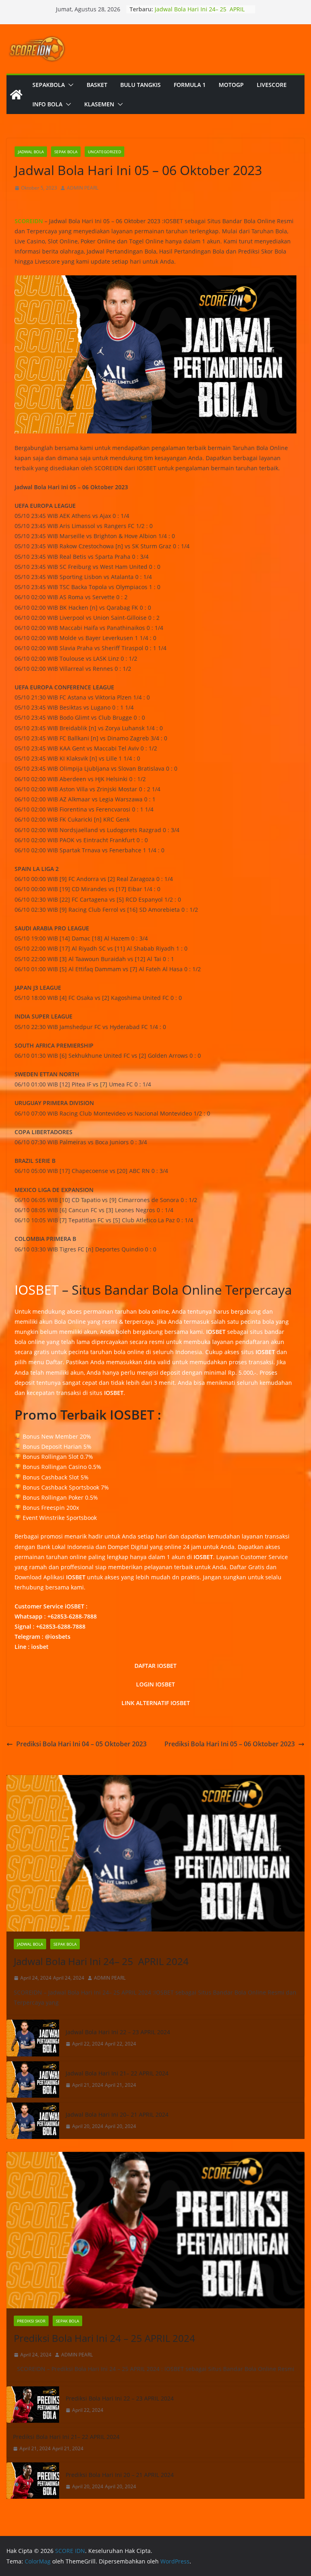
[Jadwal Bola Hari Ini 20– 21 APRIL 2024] (33, 2121)
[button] (69, 85)
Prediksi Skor (31, 2321)
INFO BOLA (47, 104)
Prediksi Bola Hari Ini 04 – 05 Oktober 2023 (81, 1744)
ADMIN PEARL (83, 188)
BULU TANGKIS (141, 85)
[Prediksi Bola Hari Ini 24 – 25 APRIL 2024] (155, 2230)
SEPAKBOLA (49, 85)
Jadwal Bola (31, 152)
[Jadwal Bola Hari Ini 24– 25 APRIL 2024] (155, 1853)
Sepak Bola (66, 152)
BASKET (97, 85)
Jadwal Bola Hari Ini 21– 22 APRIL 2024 (117, 2073)
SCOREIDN (29, 221)
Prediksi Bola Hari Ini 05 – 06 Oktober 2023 (230, 1744)
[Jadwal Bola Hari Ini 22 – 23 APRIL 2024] (33, 2038)
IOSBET (37, 1290)
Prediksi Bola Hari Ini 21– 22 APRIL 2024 (66, 2437)
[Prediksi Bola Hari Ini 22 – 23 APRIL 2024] (33, 2405)
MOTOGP (231, 85)
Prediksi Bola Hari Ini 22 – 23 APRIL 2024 (120, 2398)
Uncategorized (104, 152)
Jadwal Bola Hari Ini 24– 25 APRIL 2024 (101, 1961)
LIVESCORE (272, 85)
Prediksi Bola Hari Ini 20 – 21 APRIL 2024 (120, 2475)
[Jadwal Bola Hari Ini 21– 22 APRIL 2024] (33, 2079)
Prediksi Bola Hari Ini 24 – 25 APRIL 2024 (104, 2338)
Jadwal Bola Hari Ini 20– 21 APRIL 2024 (117, 2114)
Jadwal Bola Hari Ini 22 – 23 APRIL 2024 (118, 2032)
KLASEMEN (99, 104)
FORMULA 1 (190, 85)
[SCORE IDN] (16, 95)
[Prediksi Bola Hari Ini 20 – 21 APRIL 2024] (33, 2481)
